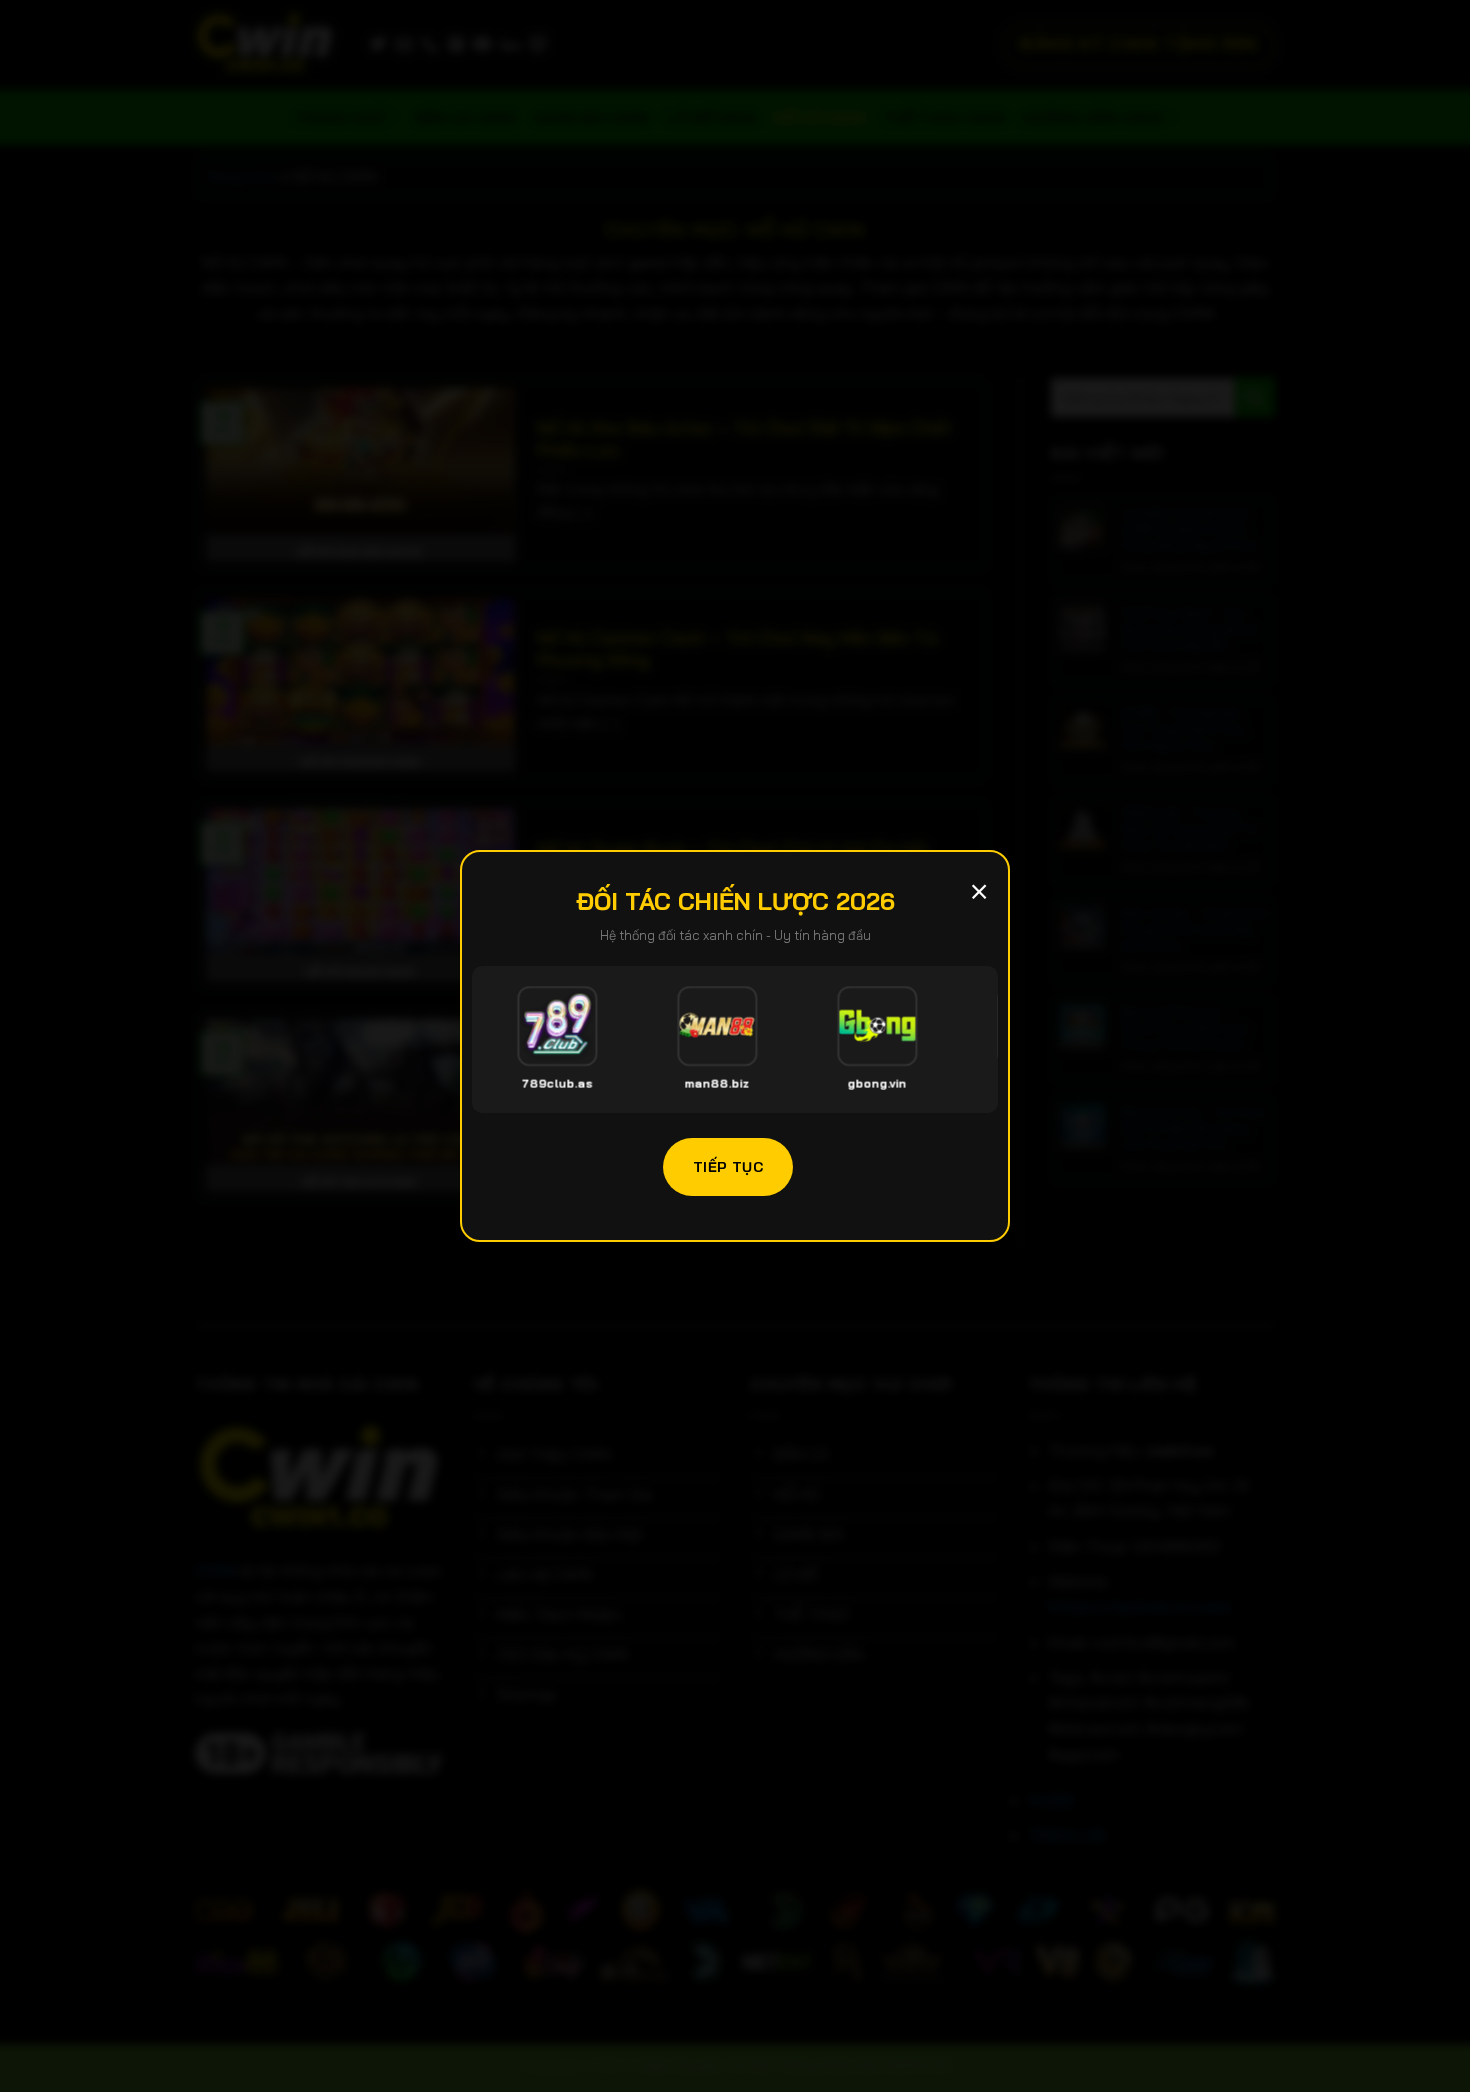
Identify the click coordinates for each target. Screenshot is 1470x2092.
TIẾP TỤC (728, 1166)
